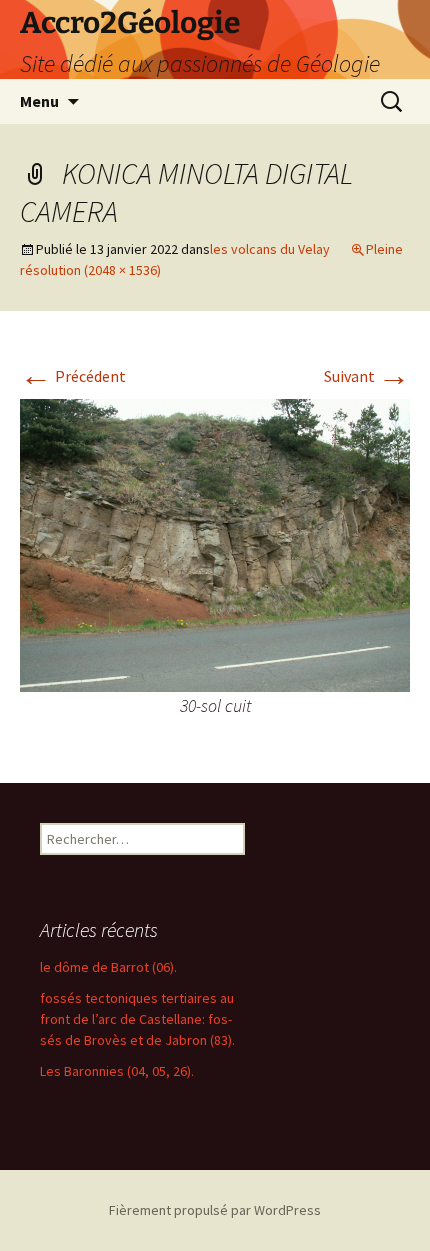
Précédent (73, 376)
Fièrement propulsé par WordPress (215, 1210)
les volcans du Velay (270, 249)
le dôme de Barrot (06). (108, 967)
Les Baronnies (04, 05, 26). (117, 1071)
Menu (39, 101)
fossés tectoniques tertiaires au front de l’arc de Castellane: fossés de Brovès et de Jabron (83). (137, 1019)
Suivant (367, 376)
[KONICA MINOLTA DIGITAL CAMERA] (215, 543)
